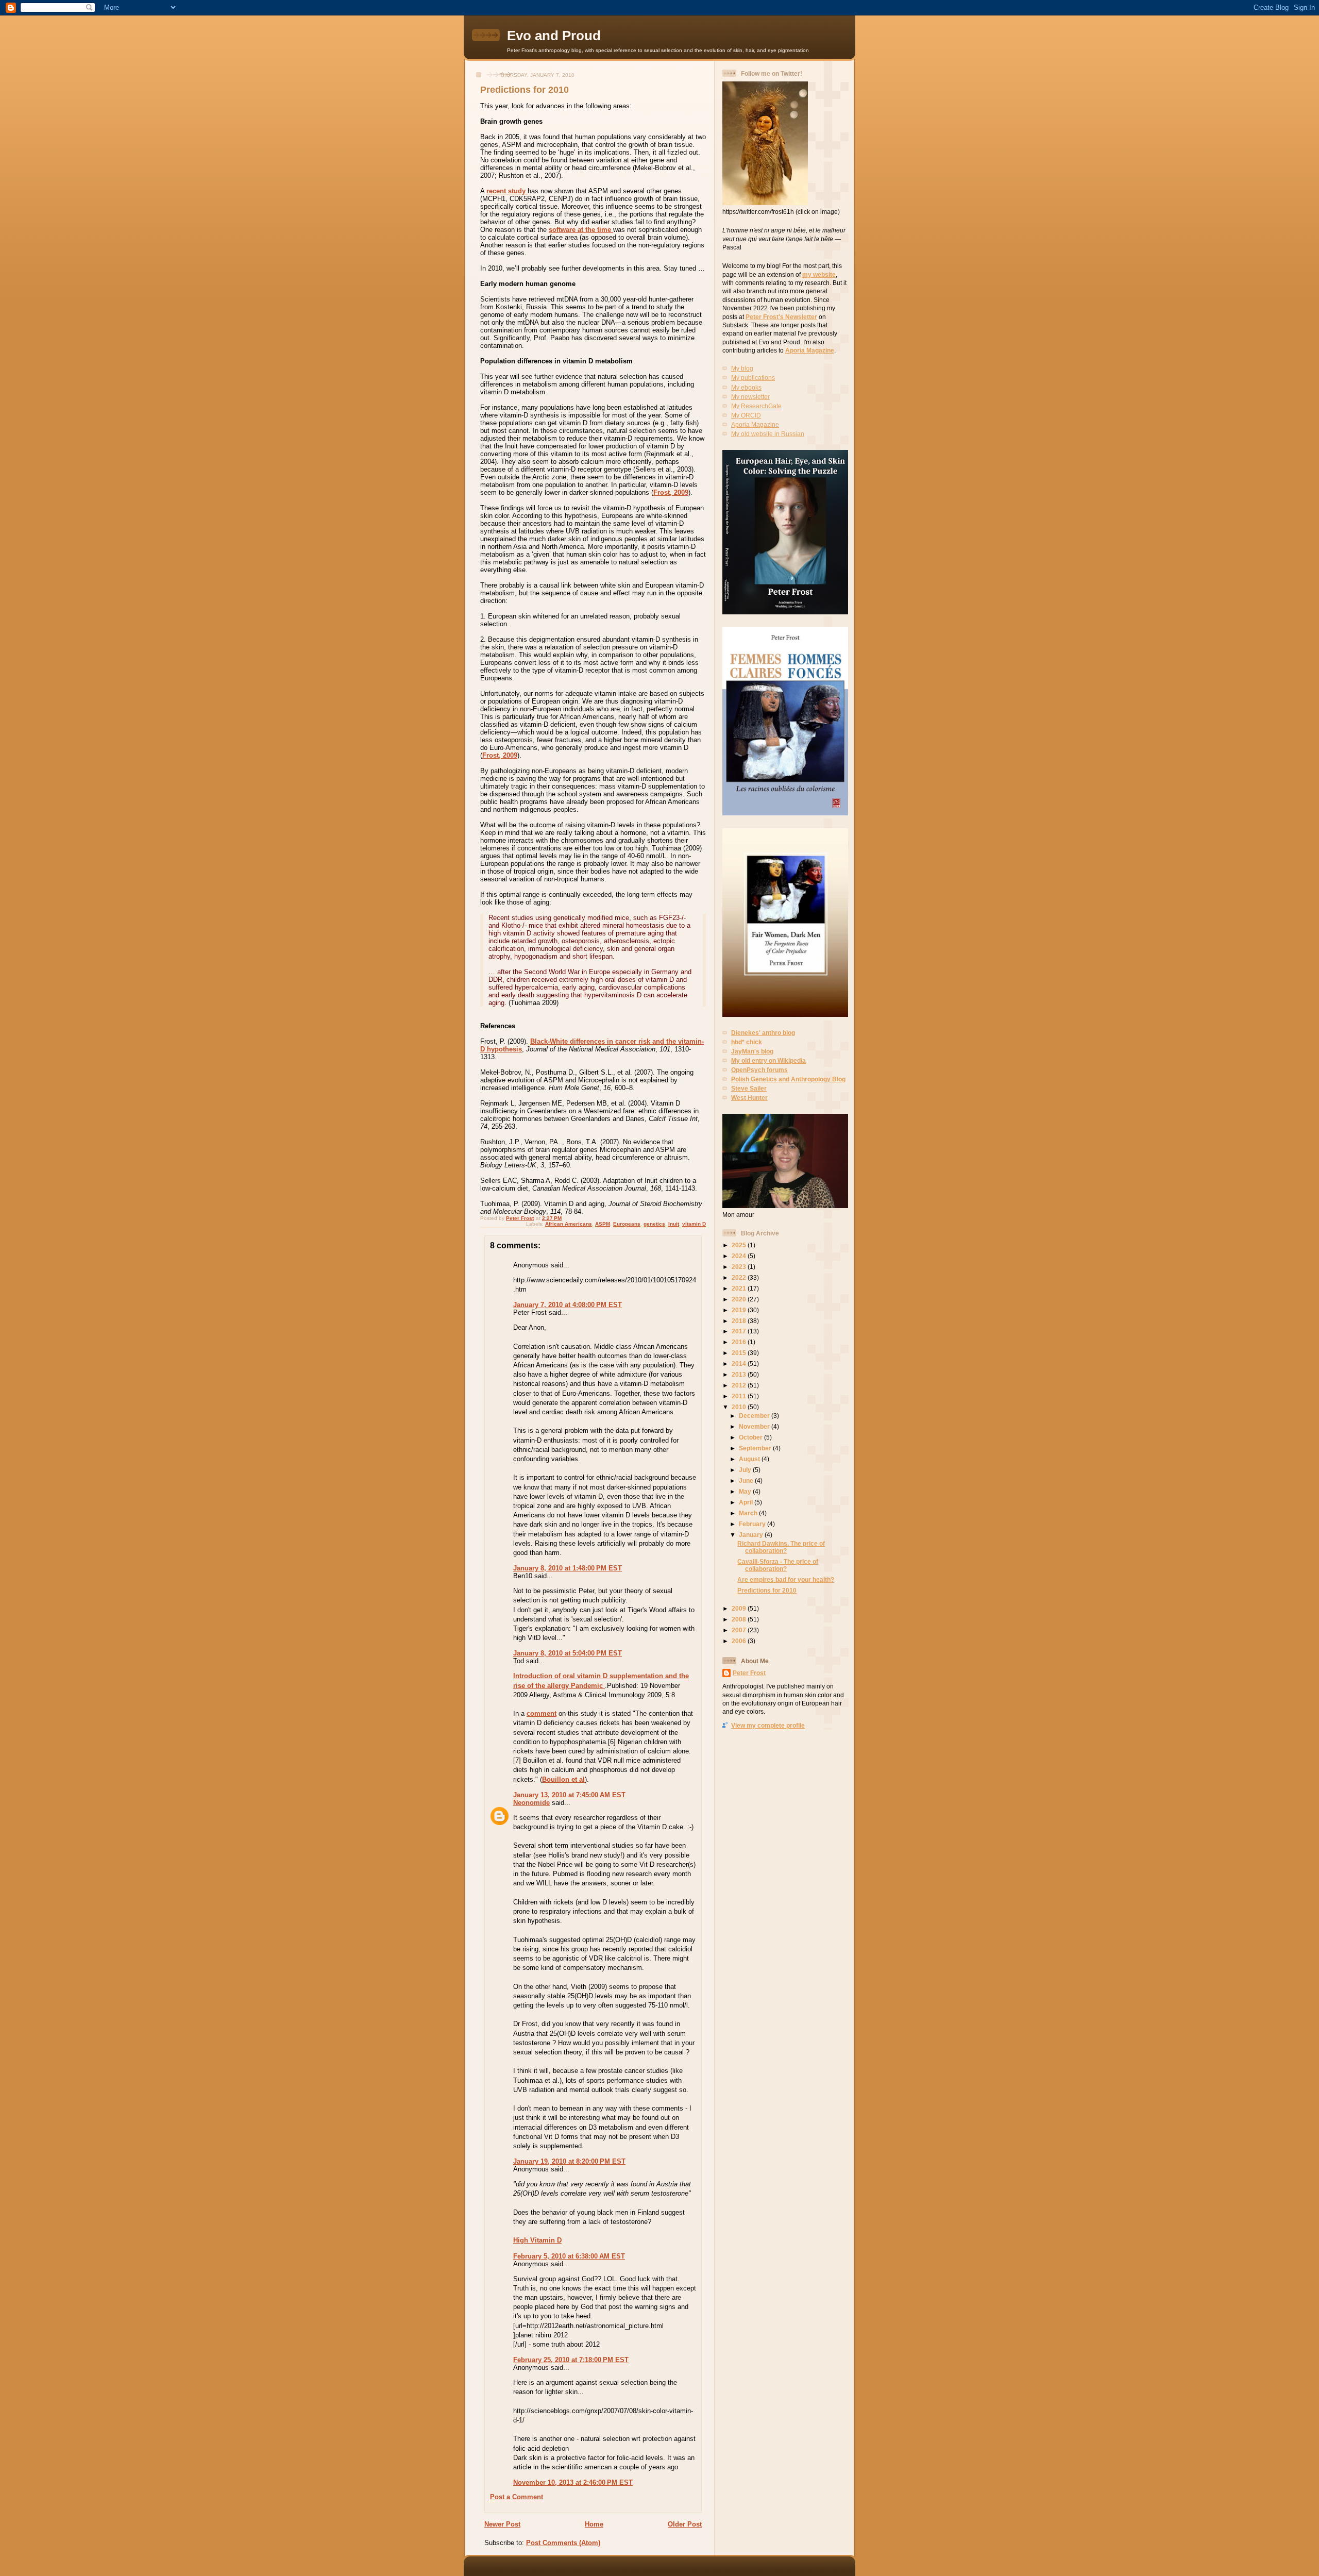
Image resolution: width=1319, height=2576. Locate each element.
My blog (742, 368)
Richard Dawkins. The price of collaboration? (781, 1547)
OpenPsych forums (759, 1070)
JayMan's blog (752, 1051)
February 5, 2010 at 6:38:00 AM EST (569, 2256)
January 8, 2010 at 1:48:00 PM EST (568, 1568)
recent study (507, 191)
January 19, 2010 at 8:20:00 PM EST (569, 2161)
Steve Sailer (749, 1088)
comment (542, 1713)
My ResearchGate (756, 406)
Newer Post (502, 2524)
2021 (740, 1288)
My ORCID (746, 415)
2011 (740, 1396)
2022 (740, 1277)
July (746, 1470)
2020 (740, 1299)
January (752, 1535)
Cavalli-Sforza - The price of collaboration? (778, 1565)
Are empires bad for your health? (786, 1579)
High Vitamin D (537, 2240)
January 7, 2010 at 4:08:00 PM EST (568, 1305)
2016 (740, 1342)
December (755, 1416)
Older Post (685, 2524)
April (747, 1502)
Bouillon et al (563, 1779)
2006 (740, 1641)
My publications (753, 378)
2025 (740, 1245)
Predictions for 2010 (767, 1590)
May (746, 1491)
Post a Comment (517, 2497)
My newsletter (750, 397)
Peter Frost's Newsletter (781, 317)
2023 (740, 1267)
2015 (740, 1353)
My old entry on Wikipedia (768, 1060)
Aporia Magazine (810, 350)
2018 (740, 1321)
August (750, 1459)
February (753, 1524)
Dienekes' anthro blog (763, 1033)
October (751, 1437)
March (749, 1513)
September (756, 1448)
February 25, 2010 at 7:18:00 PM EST (571, 2360)
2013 (740, 1374)
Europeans (627, 1224)
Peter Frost (749, 1673)
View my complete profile (768, 1725)
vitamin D (694, 1224)
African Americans (569, 1224)
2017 (740, 1331)
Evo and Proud (554, 36)
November (755, 1426)
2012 (740, 1385)
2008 (740, 1619)
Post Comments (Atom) (563, 2543)
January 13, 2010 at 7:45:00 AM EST (569, 1795)
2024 (740, 1256)
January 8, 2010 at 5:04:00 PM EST (568, 1653)
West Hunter (749, 1098)
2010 (740, 1407)
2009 (740, 1608)
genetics (654, 1224)
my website (819, 274)
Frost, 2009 (671, 492)
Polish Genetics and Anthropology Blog (788, 1079)
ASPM (603, 1224)
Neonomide (531, 1803)
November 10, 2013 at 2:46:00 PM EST (573, 2482)
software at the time (581, 230)
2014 (740, 1364)
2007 (740, 1630)
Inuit (674, 1224)
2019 (740, 1310)
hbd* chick (747, 1042)
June (747, 1481)
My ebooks (746, 387)
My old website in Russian (768, 434)
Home (594, 2524)
